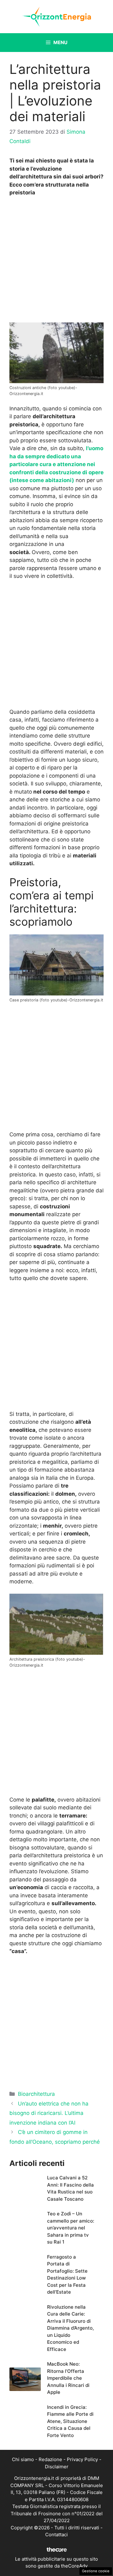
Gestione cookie (96, 2571)
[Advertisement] (56, 261)
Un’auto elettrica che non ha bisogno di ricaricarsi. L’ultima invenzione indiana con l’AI (49, 2113)
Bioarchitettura (36, 2094)
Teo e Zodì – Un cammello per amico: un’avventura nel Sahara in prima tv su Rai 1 (71, 2228)
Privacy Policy (82, 2459)
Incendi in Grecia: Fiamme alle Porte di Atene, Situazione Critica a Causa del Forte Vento (70, 2421)
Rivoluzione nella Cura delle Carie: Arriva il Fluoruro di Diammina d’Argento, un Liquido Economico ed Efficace (70, 2328)
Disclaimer (57, 2467)
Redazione (50, 2459)
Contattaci (56, 2535)
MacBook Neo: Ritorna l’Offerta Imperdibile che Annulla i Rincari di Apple (68, 2378)
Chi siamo (23, 2459)
